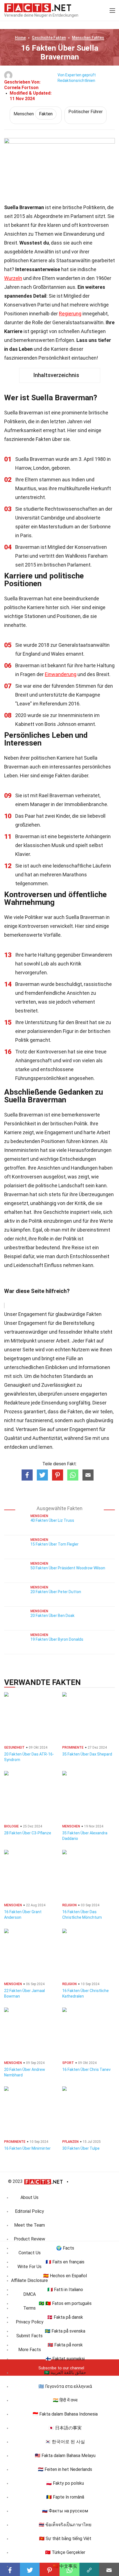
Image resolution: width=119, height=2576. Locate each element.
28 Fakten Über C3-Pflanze (28, 1833)
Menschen (88, 38)
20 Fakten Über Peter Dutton (56, 1592)
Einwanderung (61, 674)
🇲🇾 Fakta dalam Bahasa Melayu (65, 2456)
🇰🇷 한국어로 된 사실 (65, 2442)
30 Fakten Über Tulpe (81, 2148)
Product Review (29, 2239)
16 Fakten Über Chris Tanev (86, 2069)
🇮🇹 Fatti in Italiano (65, 2290)
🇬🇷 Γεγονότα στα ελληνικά (65, 2386)
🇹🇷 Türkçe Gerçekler (65, 2552)
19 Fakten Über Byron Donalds (57, 1639)
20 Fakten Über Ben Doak (52, 1616)
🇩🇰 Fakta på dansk (65, 2317)
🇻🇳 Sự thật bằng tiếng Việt (65, 2539)
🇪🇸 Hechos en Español (65, 2276)
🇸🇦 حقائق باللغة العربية (65, 2373)
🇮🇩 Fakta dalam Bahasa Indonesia (65, 2414)
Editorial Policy (29, 2211)
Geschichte (49, 38)
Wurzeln (13, 278)
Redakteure (17, 1403)
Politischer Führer (86, 112)
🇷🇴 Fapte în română (65, 2497)
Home (20, 38)
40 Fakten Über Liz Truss (52, 1520)
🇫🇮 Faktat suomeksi (65, 2359)
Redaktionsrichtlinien (76, 80)
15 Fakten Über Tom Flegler (55, 1544)
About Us (29, 2197)
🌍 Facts (65, 2248)
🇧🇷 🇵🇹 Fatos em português (65, 2303)
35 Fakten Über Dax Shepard (87, 1754)
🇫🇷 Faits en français (65, 2262)
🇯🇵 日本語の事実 (65, 2428)
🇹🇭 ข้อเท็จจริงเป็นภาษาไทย (65, 2525)
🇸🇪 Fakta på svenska (65, 2331)
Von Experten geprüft (77, 75)
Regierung (70, 314)
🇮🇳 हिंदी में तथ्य (65, 2400)
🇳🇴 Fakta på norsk (65, 2345)
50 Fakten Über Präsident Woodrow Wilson (68, 1568)
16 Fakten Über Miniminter (27, 2148)
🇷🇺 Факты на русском (65, 2511)
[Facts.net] (38, 7)
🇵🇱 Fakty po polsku (65, 2483)
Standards (75, 1376)
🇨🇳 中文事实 (65, 2566)
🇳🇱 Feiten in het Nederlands (65, 2469)
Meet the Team (29, 2225)
